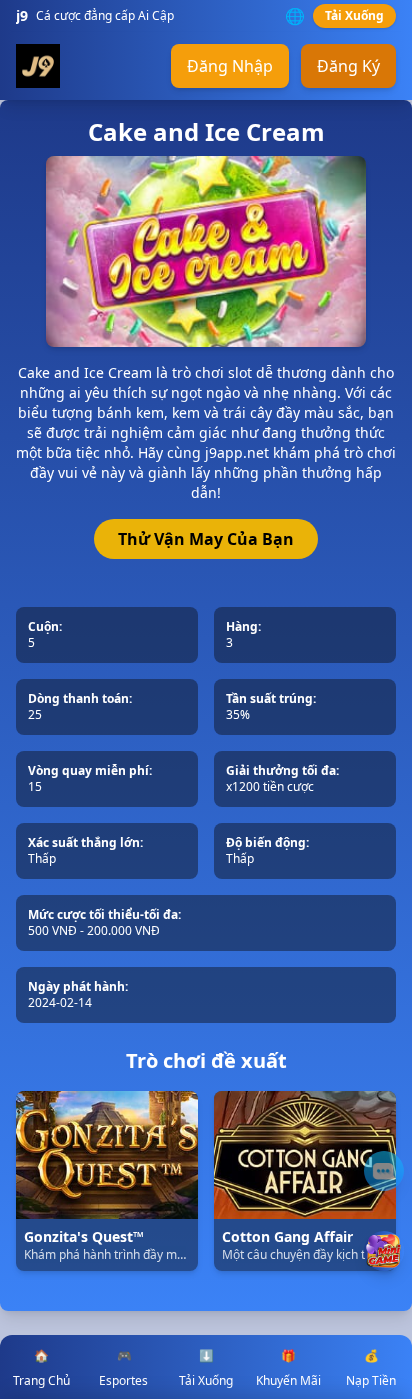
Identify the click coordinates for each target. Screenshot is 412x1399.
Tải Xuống (354, 15)
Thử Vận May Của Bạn (206, 539)
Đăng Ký (348, 66)
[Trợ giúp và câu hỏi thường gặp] (384, 1171)
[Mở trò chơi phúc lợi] (384, 1251)
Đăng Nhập (230, 66)
